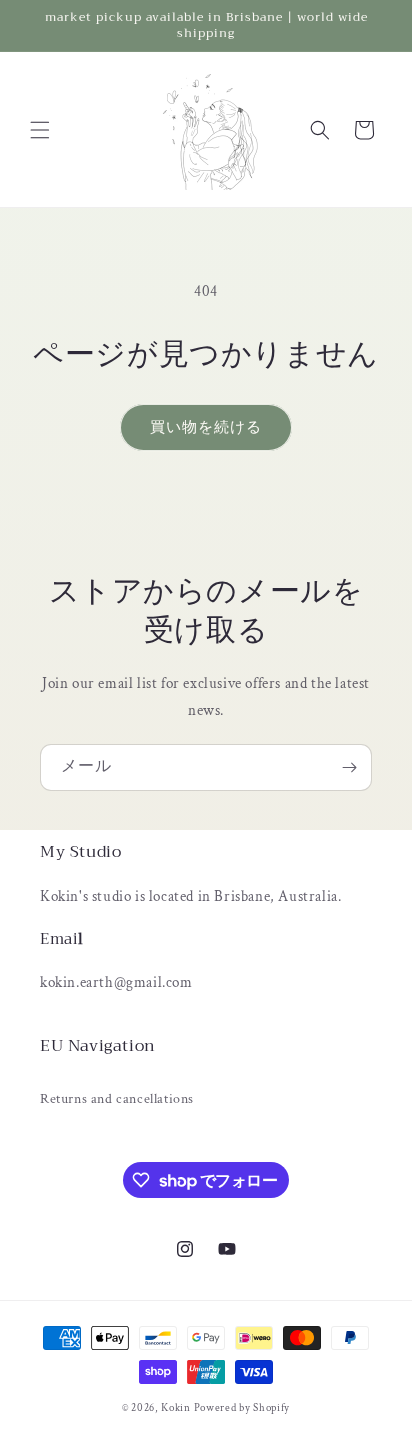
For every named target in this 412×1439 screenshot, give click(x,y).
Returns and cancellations (117, 1099)
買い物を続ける (206, 427)
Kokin (177, 1408)
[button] (40, 130)
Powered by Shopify (242, 1408)
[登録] (349, 767)
